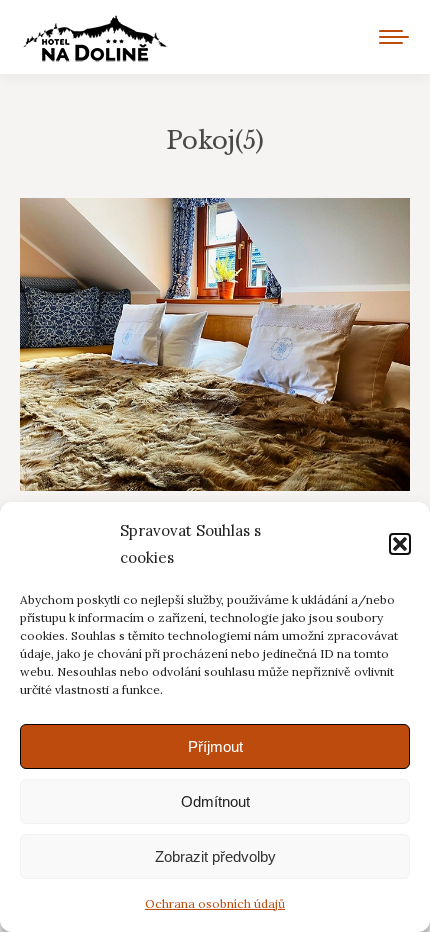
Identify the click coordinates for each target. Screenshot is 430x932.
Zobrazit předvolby (215, 856)
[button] (400, 544)
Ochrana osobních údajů (215, 903)
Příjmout (215, 746)
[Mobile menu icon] (394, 37)
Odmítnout (215, 801)
